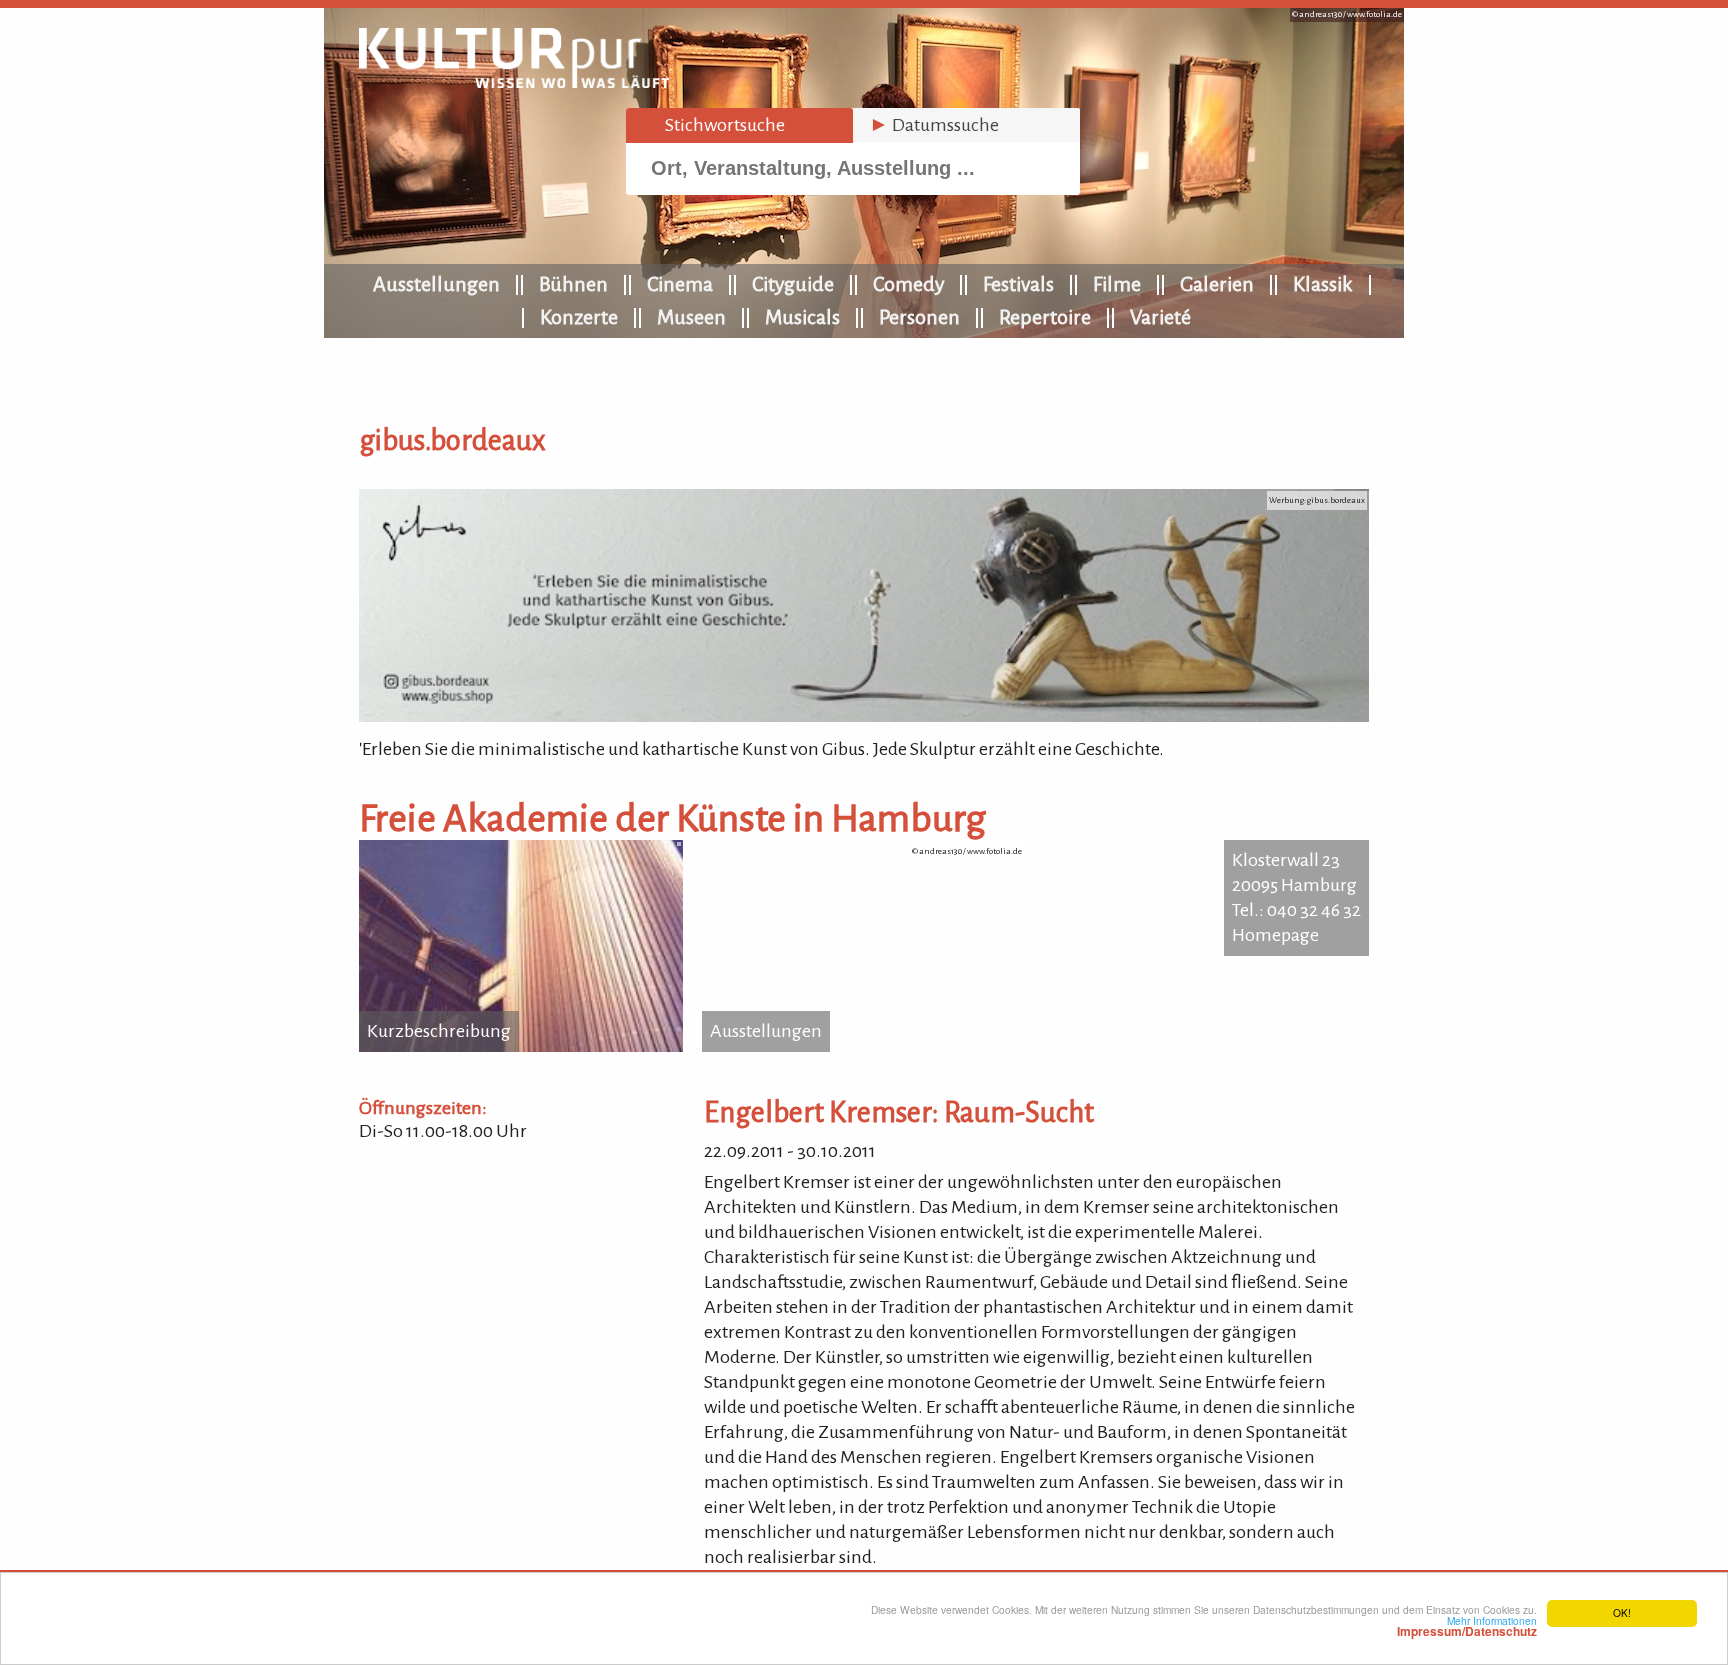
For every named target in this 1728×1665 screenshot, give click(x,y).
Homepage (1275, 935)
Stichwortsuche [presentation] (713, 125)
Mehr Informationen (1467, 1626)
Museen (691, 317)
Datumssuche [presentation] (934, 125)
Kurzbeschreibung (439, 1031)
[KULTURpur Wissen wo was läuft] (514, 82)
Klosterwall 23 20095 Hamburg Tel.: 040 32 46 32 (1296, 885)
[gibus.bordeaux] (864, 716)
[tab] (739, 125)
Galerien (1217, 284)
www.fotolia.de (1374, 14)
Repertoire (1045, 317)
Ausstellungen (436, 284)
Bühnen (573, 284)
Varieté (1160, 317)
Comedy (908, 284)
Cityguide (793, 284)
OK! (1622, 1612)
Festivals (1018, 284)
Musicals (802, 317)
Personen (919, 317)
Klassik (1323, 284)
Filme (1117, 284)
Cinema (680, 284)
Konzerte (579, 317)
